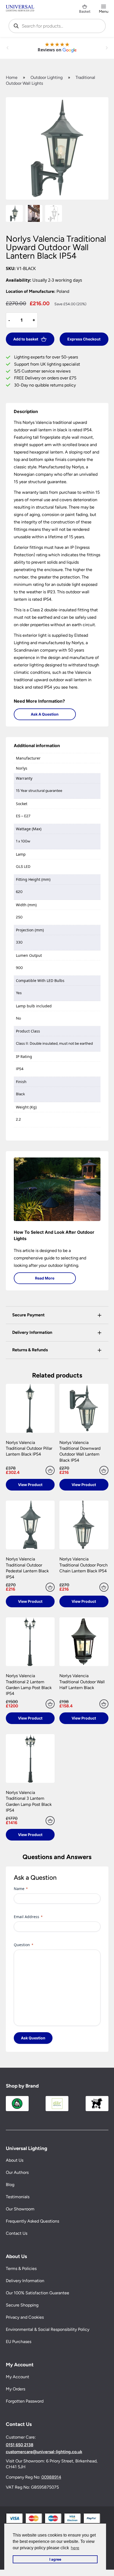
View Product (30, 1485)
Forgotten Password (25, 2401)
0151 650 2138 (20, 2445)
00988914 (51, 2477)
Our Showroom (20, 2209)
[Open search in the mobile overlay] (57, 26)
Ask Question (33, 2038)
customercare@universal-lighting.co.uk (44, 2452)
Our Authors (17, 2173)
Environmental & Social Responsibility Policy (48, 2330)
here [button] (75, 2548)
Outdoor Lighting (47, 77)
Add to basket (26, 339)
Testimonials (18, 2197)
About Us (15, 2160)
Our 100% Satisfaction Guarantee (38, 2293)
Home (12, 77)
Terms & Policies (21, 2269)
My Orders (16, 2389)
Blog (10, 2185)
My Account (17, 2377)
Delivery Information (25, 2281)
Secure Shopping (22, 2305)
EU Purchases (19, 2342)
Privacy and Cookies (25, 2317)
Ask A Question (45, 714)
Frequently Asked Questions (32, 2221)
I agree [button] (55, 2559)
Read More (45, 1278)
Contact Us (17, 2234)
